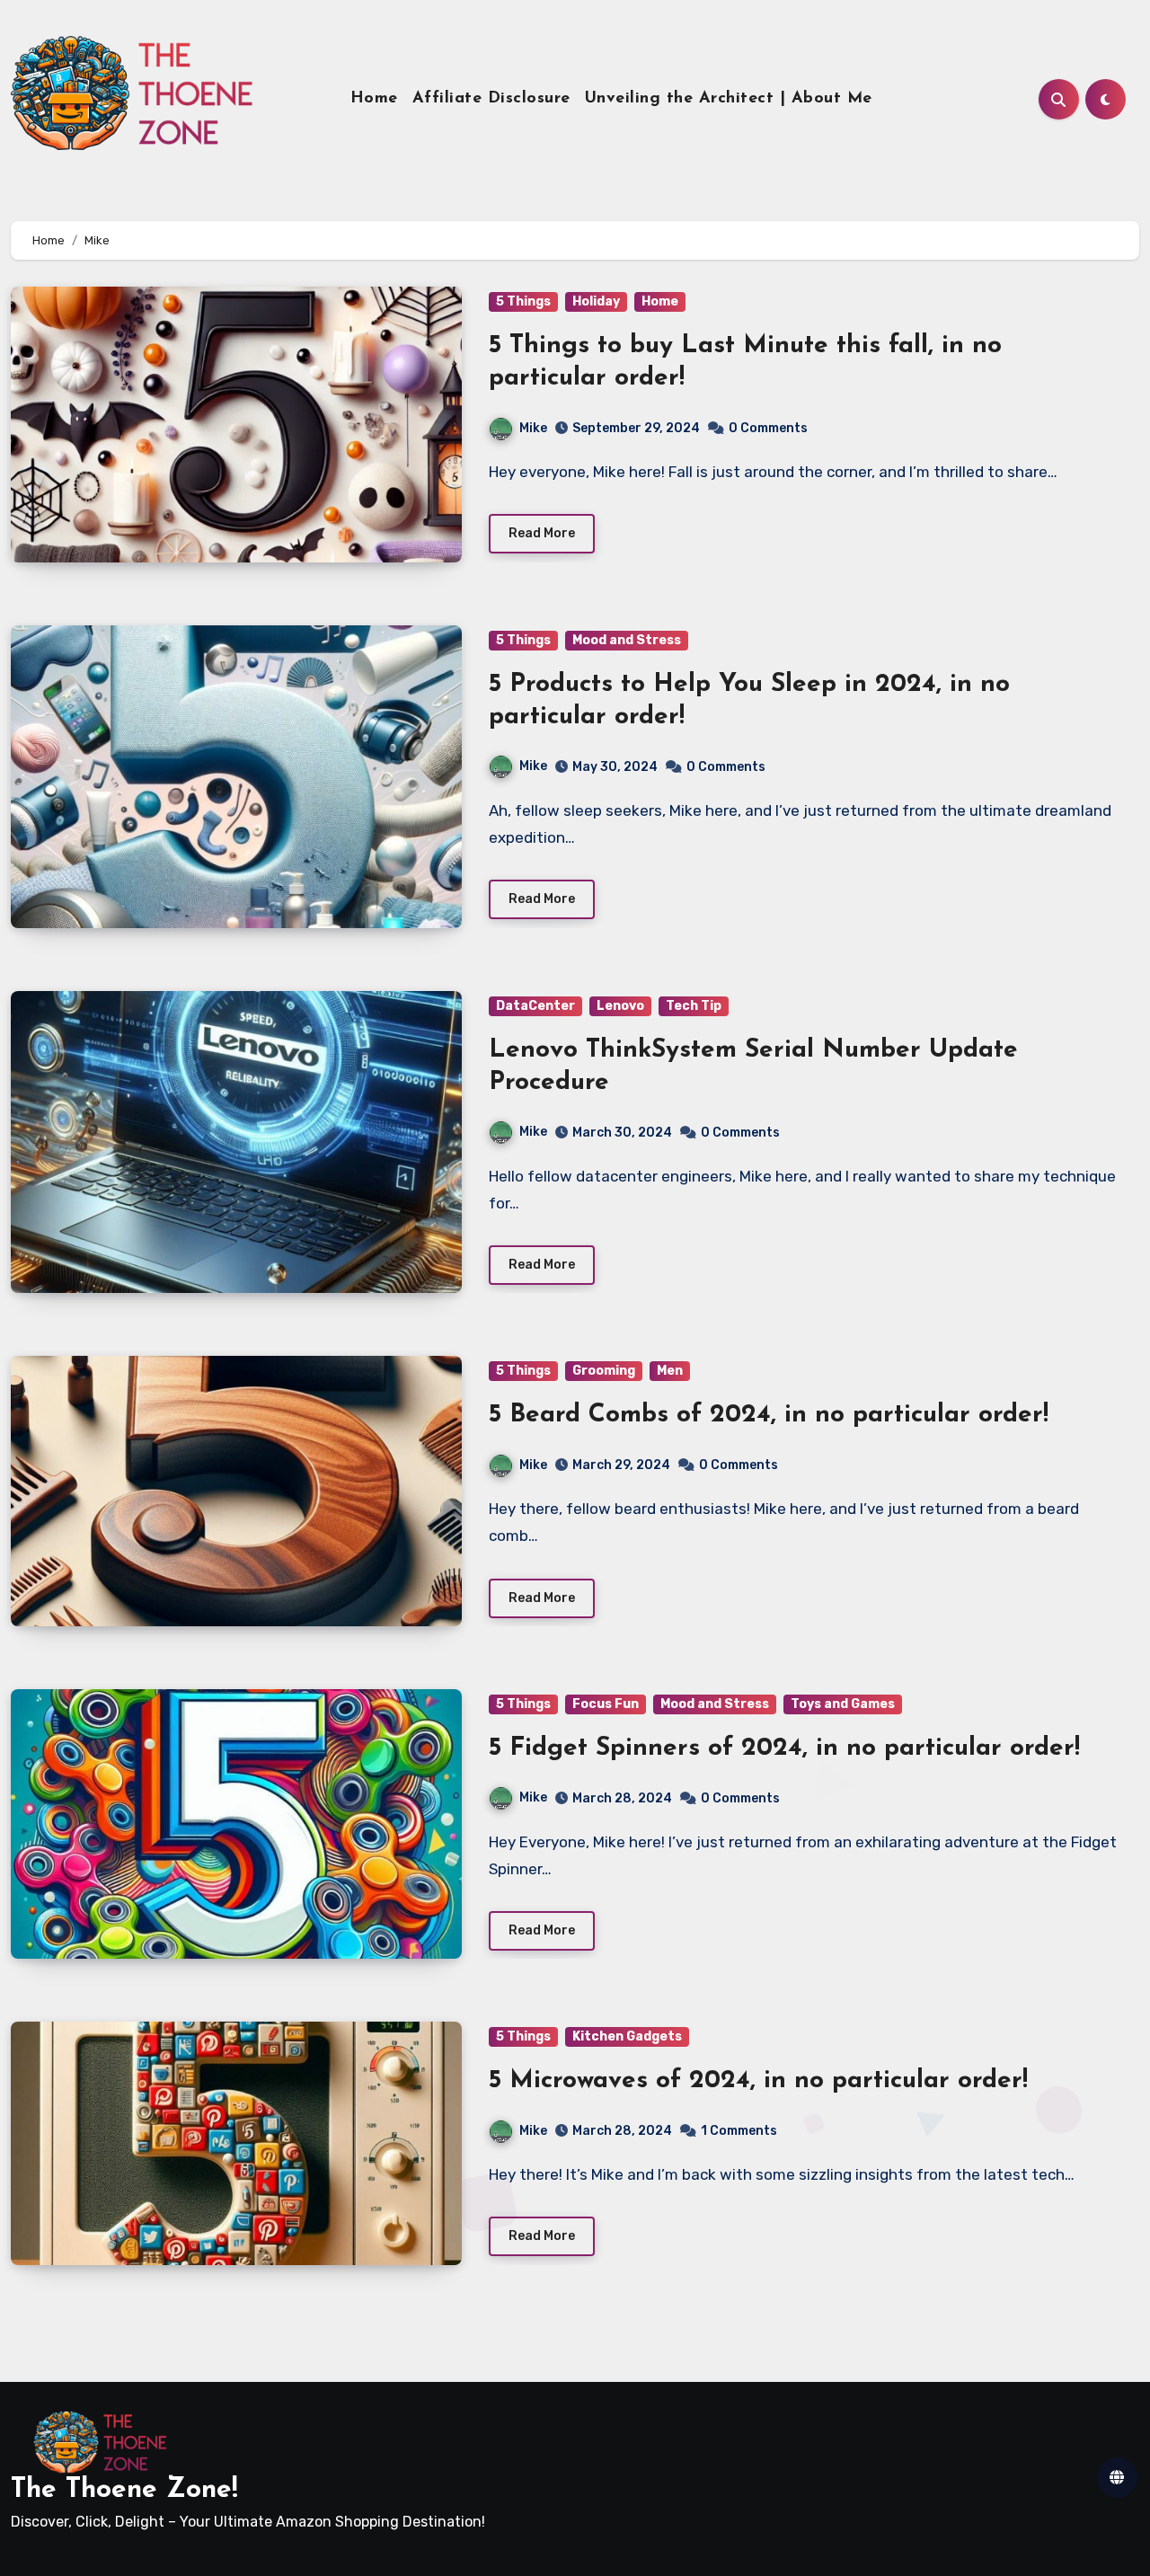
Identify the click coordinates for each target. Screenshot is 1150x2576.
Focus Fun (606, 1704)
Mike (533, 428)
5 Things (523, 301)
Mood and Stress (627, 640)
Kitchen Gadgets (627, 2036)
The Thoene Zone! (124, 2490)
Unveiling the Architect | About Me (729, 99)
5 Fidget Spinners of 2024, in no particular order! (784, 1748)
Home (374, 99)
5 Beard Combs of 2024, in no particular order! (769, 1415)
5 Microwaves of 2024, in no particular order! (758, 2081)
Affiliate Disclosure (491, 99)
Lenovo (620, 1006)
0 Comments (768, 428)
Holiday (596, 301)
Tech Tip (694, 1006)
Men (670, 1371)
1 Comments (739, 2131)
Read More (542, 533)
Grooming (604, 1371)
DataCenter (535, 1006)
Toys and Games (843, 1704)
